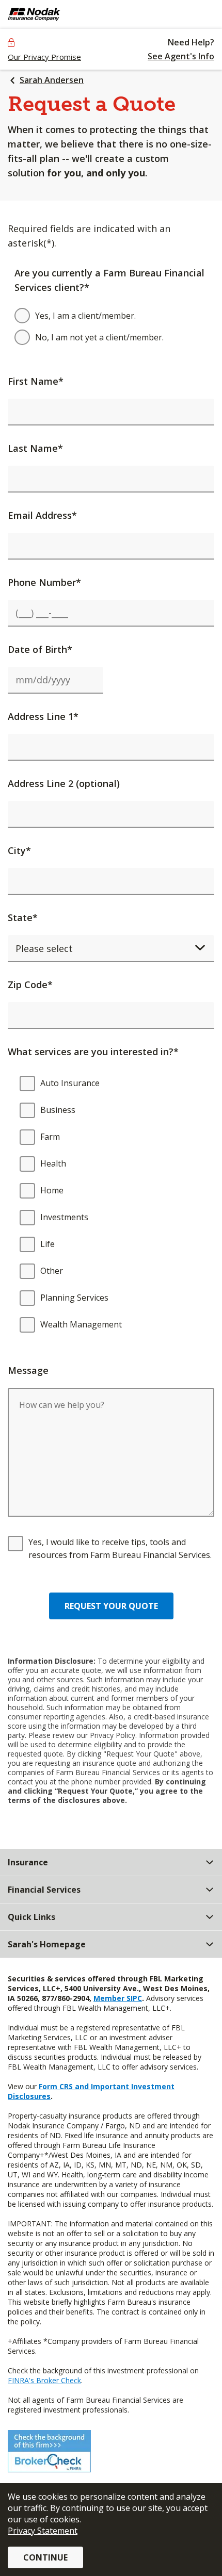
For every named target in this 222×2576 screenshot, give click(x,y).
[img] (61, 14)
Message (28, 1370)
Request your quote (111, 1606)
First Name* (36, 381)
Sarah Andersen (52, 80)
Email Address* (42, 515)
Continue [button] (45, 2557)
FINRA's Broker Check (44, 2380)
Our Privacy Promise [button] (44, 57)
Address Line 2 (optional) (64, 783)
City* (19, 850)
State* (23, 917)
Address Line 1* (43, 716)
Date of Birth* (40, 649)
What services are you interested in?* (93, 1052)
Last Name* (35, 448)
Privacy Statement (43, 2531)
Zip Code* (30, 985)
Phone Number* (44, 582)
